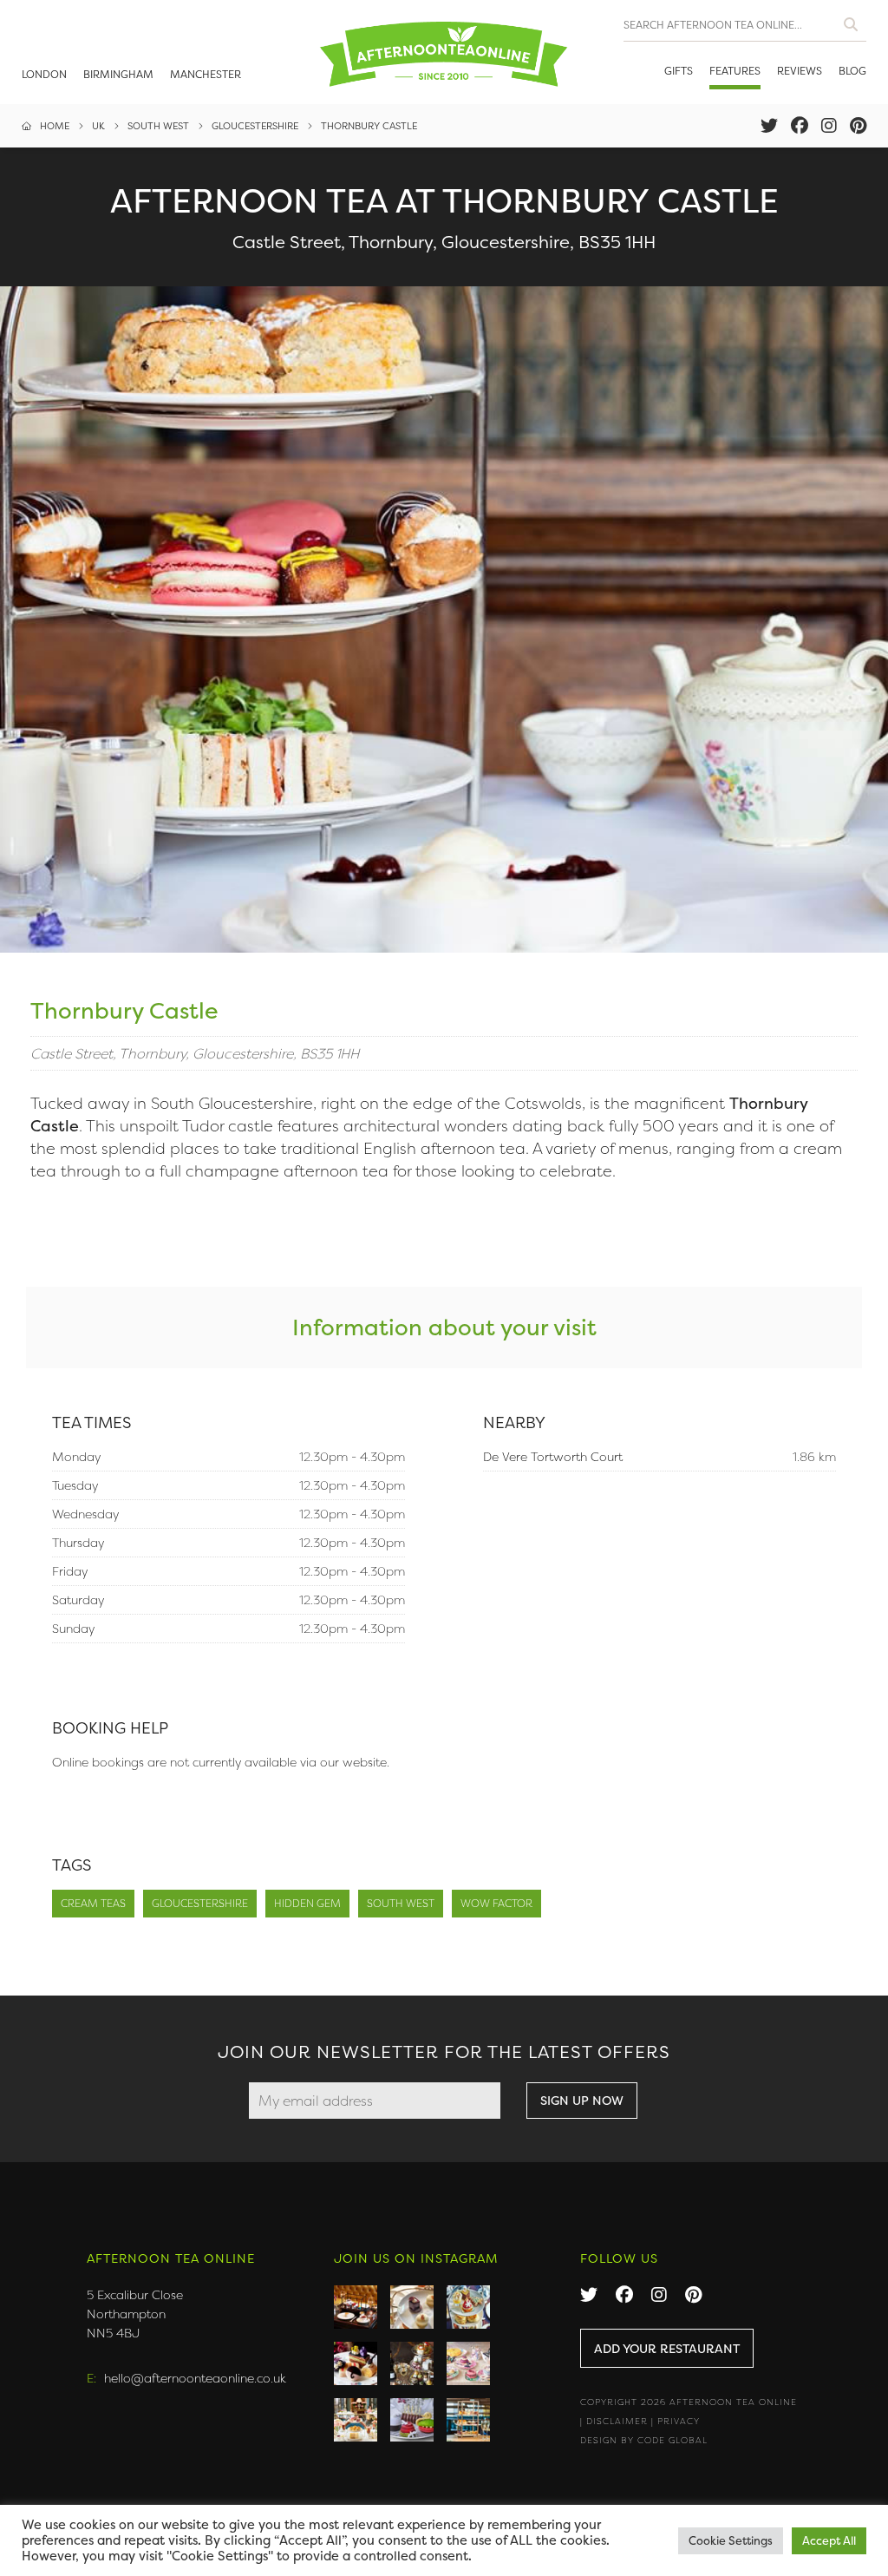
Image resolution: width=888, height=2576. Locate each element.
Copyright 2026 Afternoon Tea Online (689, 2402)
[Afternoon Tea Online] (444, 52)
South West (401, 1903)
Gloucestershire (200, 1903)
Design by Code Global (644, 2440)
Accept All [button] (829, 2540)
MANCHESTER (206, 74)
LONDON (44, 74)
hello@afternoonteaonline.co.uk (195, 2378)
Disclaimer (617, 2421)
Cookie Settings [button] (731, 2540)
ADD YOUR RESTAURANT (667, 2348)
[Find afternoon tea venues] (851, 20)
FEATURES (735, 71)
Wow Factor (496, 1903)
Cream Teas (93, 1903)
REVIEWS (800, 71)
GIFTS (679, 71)
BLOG (852, 71)
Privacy (679, 2421)
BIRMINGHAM (118, 74)
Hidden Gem (307, 1903)
